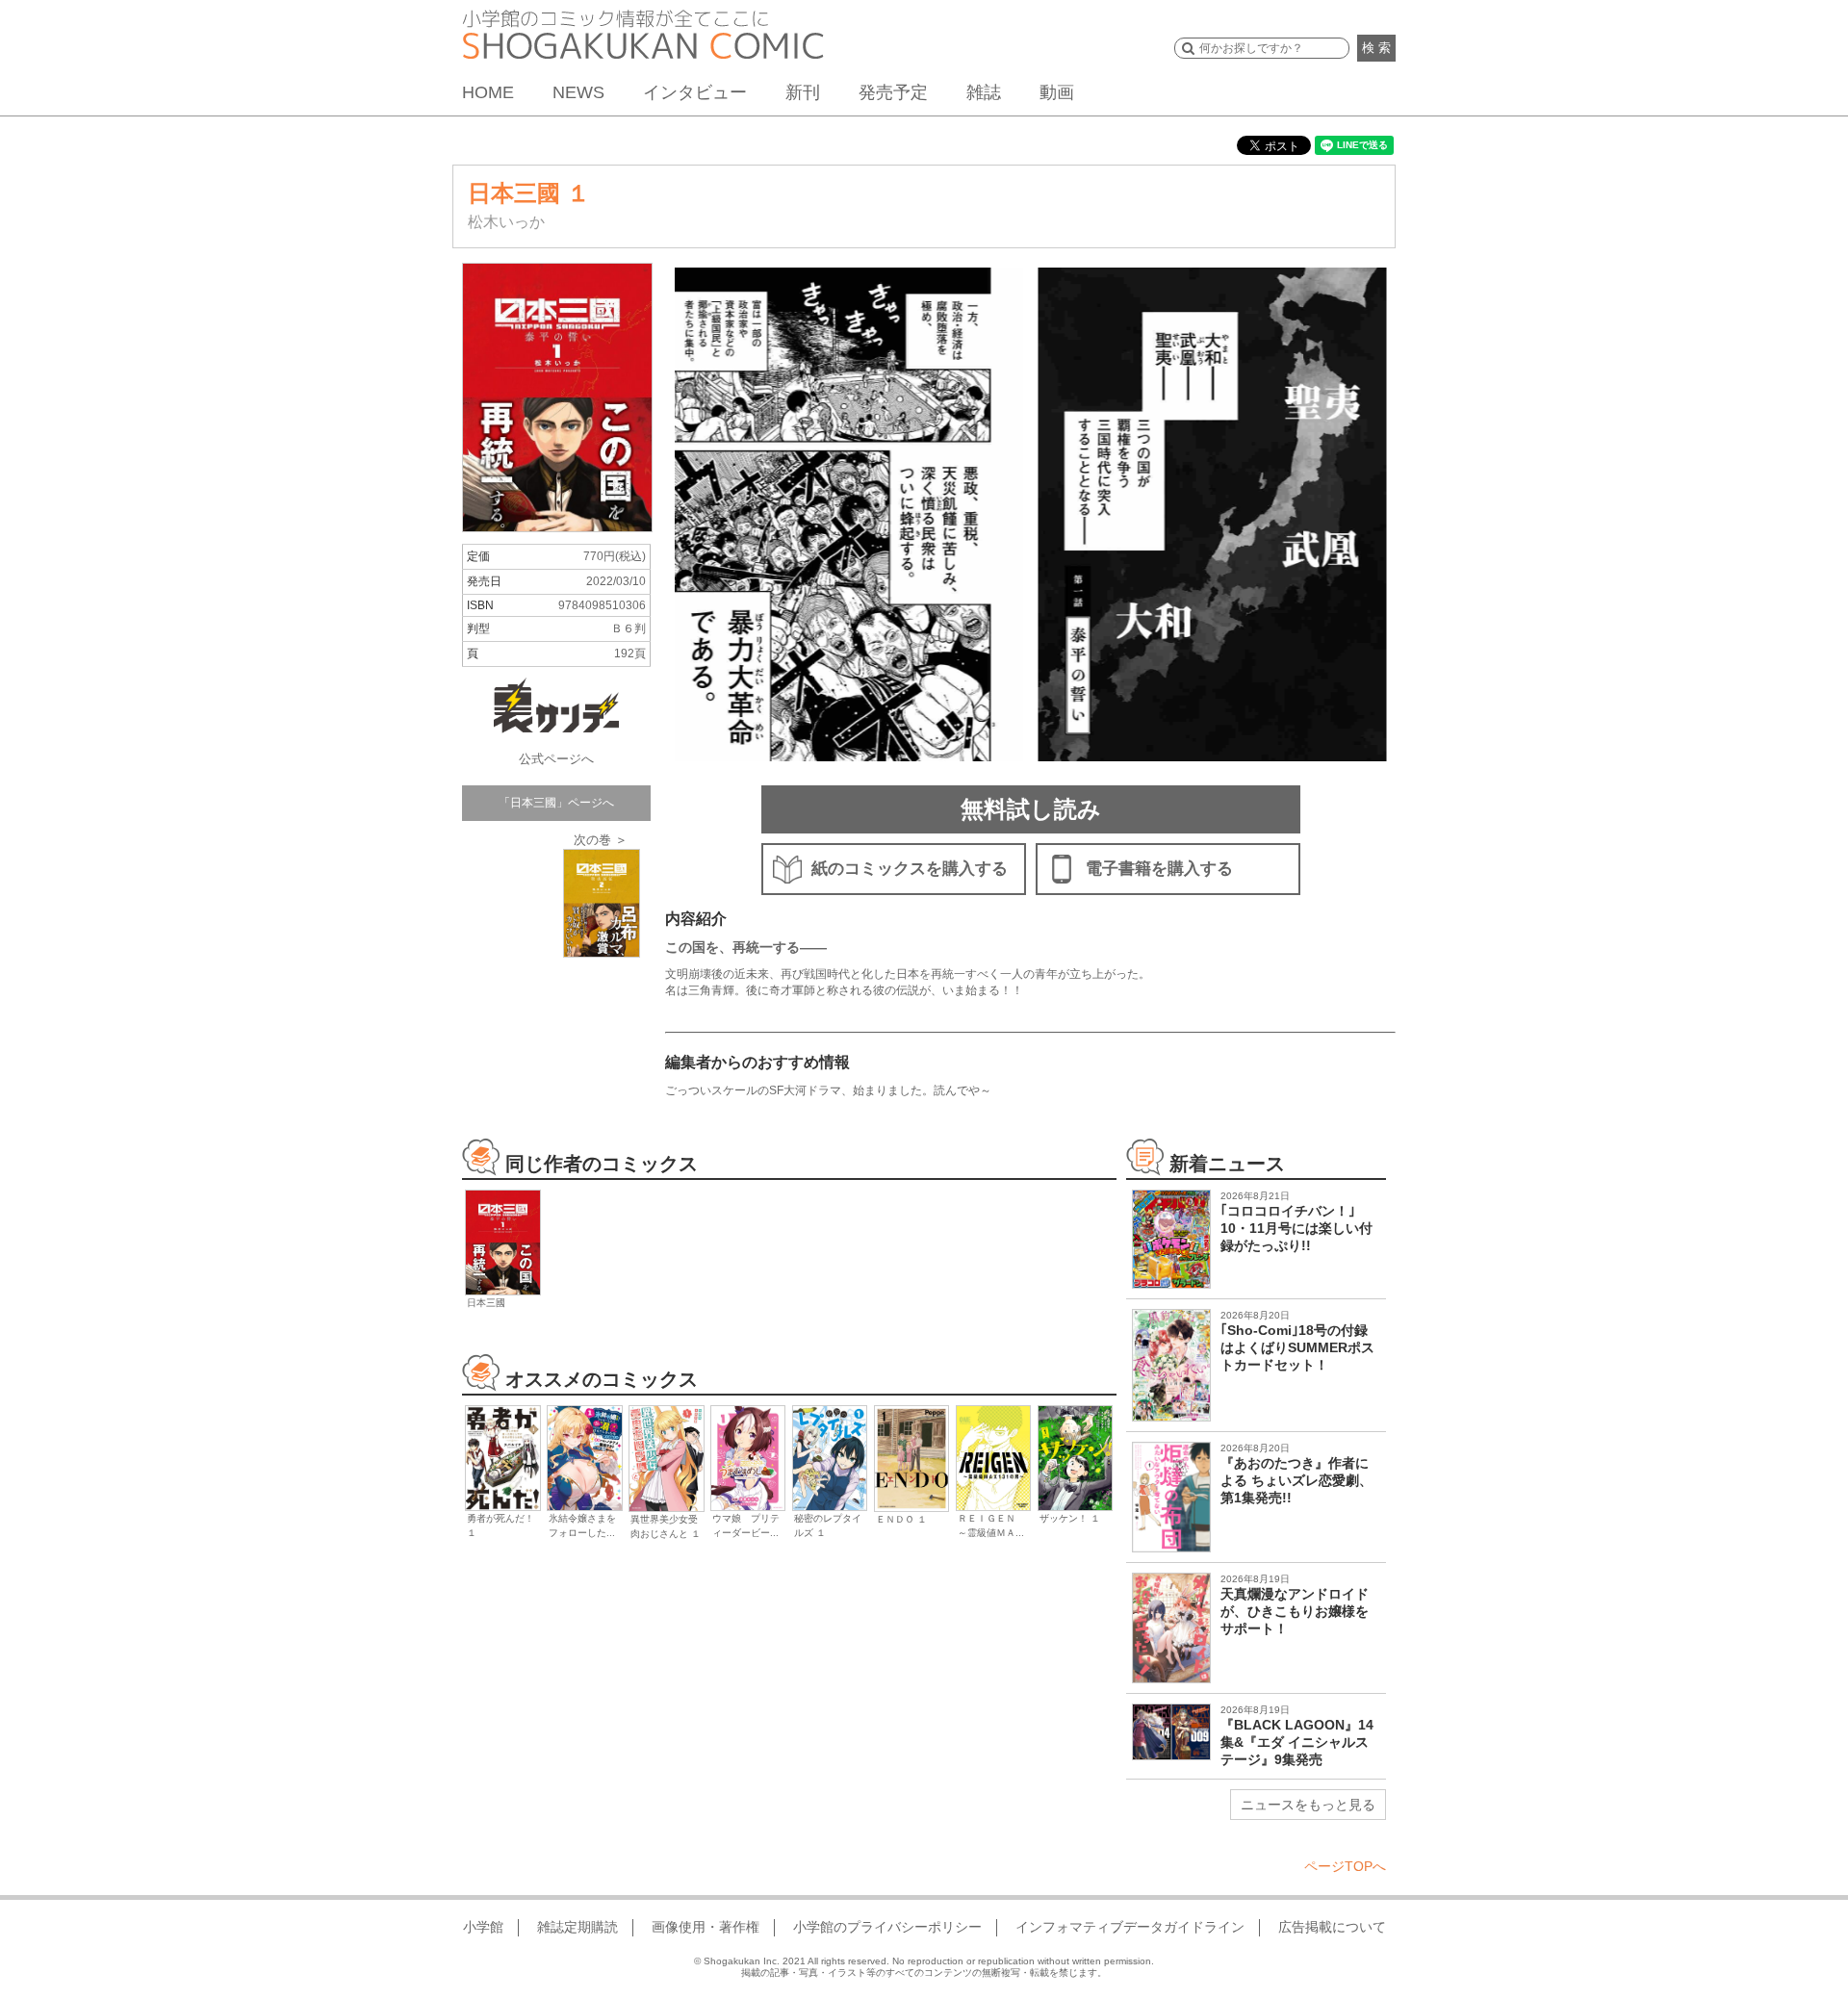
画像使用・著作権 (706, 1927)
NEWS (578, 92)
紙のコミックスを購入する (910, 869)
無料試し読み (1031, 809)
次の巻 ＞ (601, 840)
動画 (1057, 92)
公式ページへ (556, 759)
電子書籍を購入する (1159, 869)
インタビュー (695, 92)
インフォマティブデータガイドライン (1130, 1927)
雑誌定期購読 (577, 1927)
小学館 (483, 1927)
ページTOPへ (1345, 1866)
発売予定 (893, 92)
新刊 (803, 92)
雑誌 (984, 92)
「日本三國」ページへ (556, 803)
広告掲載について (1332, 1927)
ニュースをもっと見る (1308, 1805)
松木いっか (506, 222)
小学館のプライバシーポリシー (887, 1927)
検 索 (1376, 48)
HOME (488, 92)
